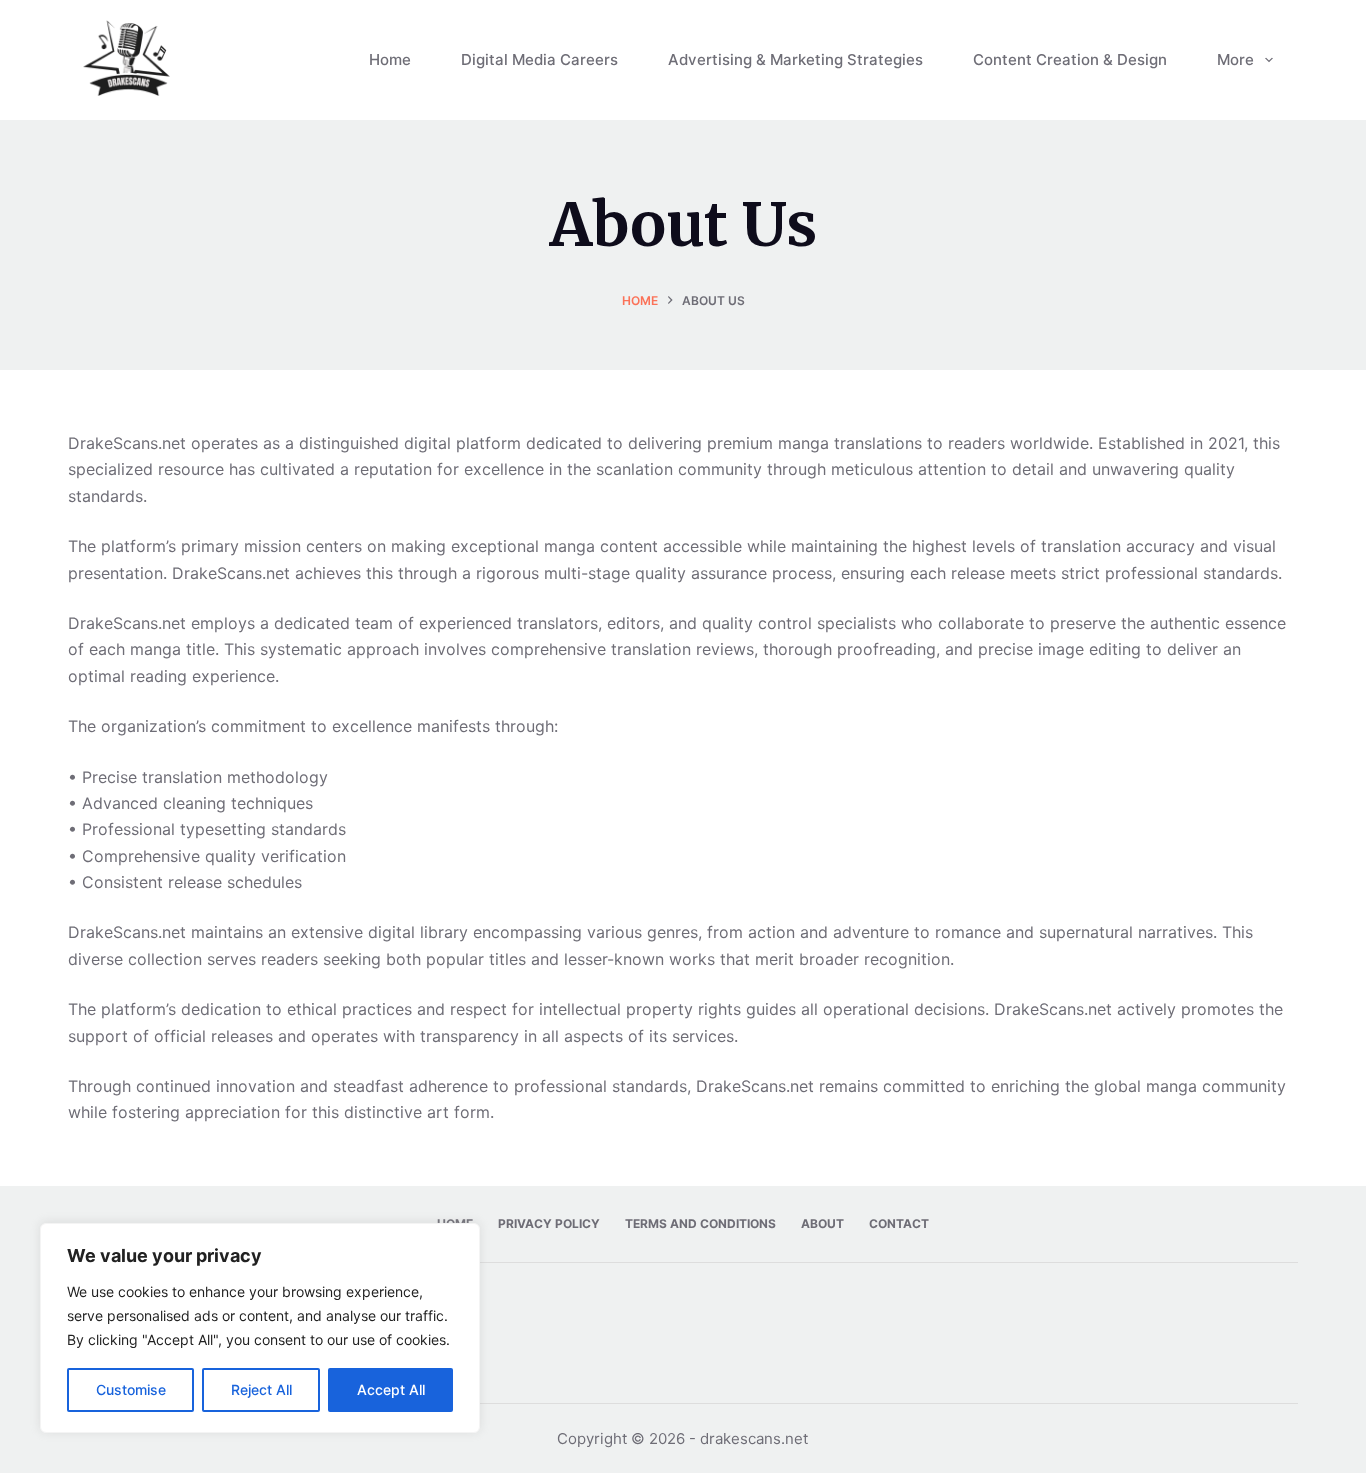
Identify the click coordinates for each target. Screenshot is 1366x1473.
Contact (899, 1223)
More (1235, 59)
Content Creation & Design (1070, 59)
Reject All (261, 1389)
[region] (260, 1328)
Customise (131, 1389)
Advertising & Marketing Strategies (795, 59)
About (822, 1223)
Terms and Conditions (700, 1223)
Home (390, 59)
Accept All (391, 1389)
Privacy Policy (549, 1223)
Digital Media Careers (539, 59)
